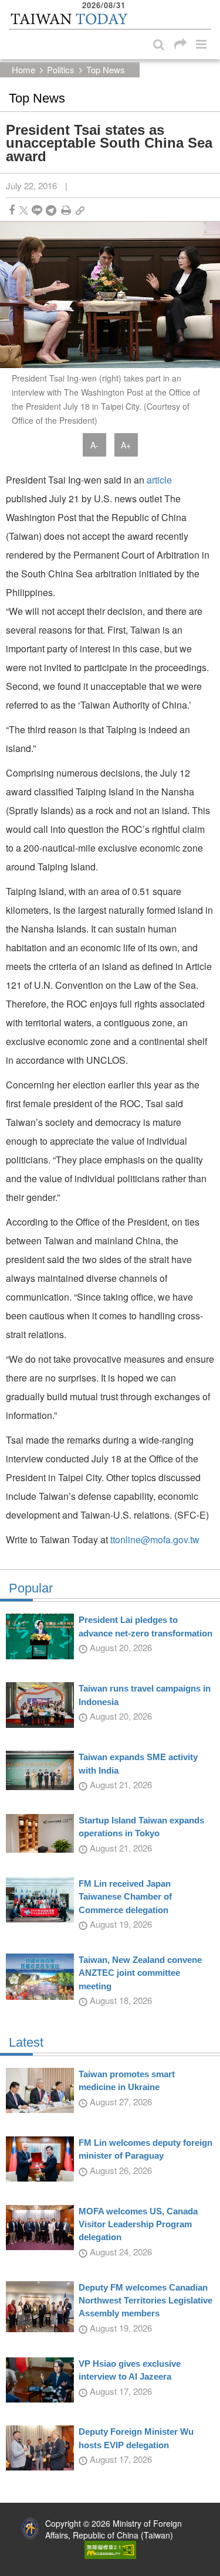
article (159, 480)
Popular (31, 1588)
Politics (61, 69)
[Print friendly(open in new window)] (66, 210)
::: (12, 6)
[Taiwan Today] (69, 19)
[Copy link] (80, 210)
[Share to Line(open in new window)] (37, 210)
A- (94, 445)
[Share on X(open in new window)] (24, 210)
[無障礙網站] (110, 2548)
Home (23, 69)
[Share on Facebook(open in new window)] (12, 210)
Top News (106, 69)
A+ (126, 445)
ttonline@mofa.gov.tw (155, 1539)
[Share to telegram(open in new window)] (51, 210)
